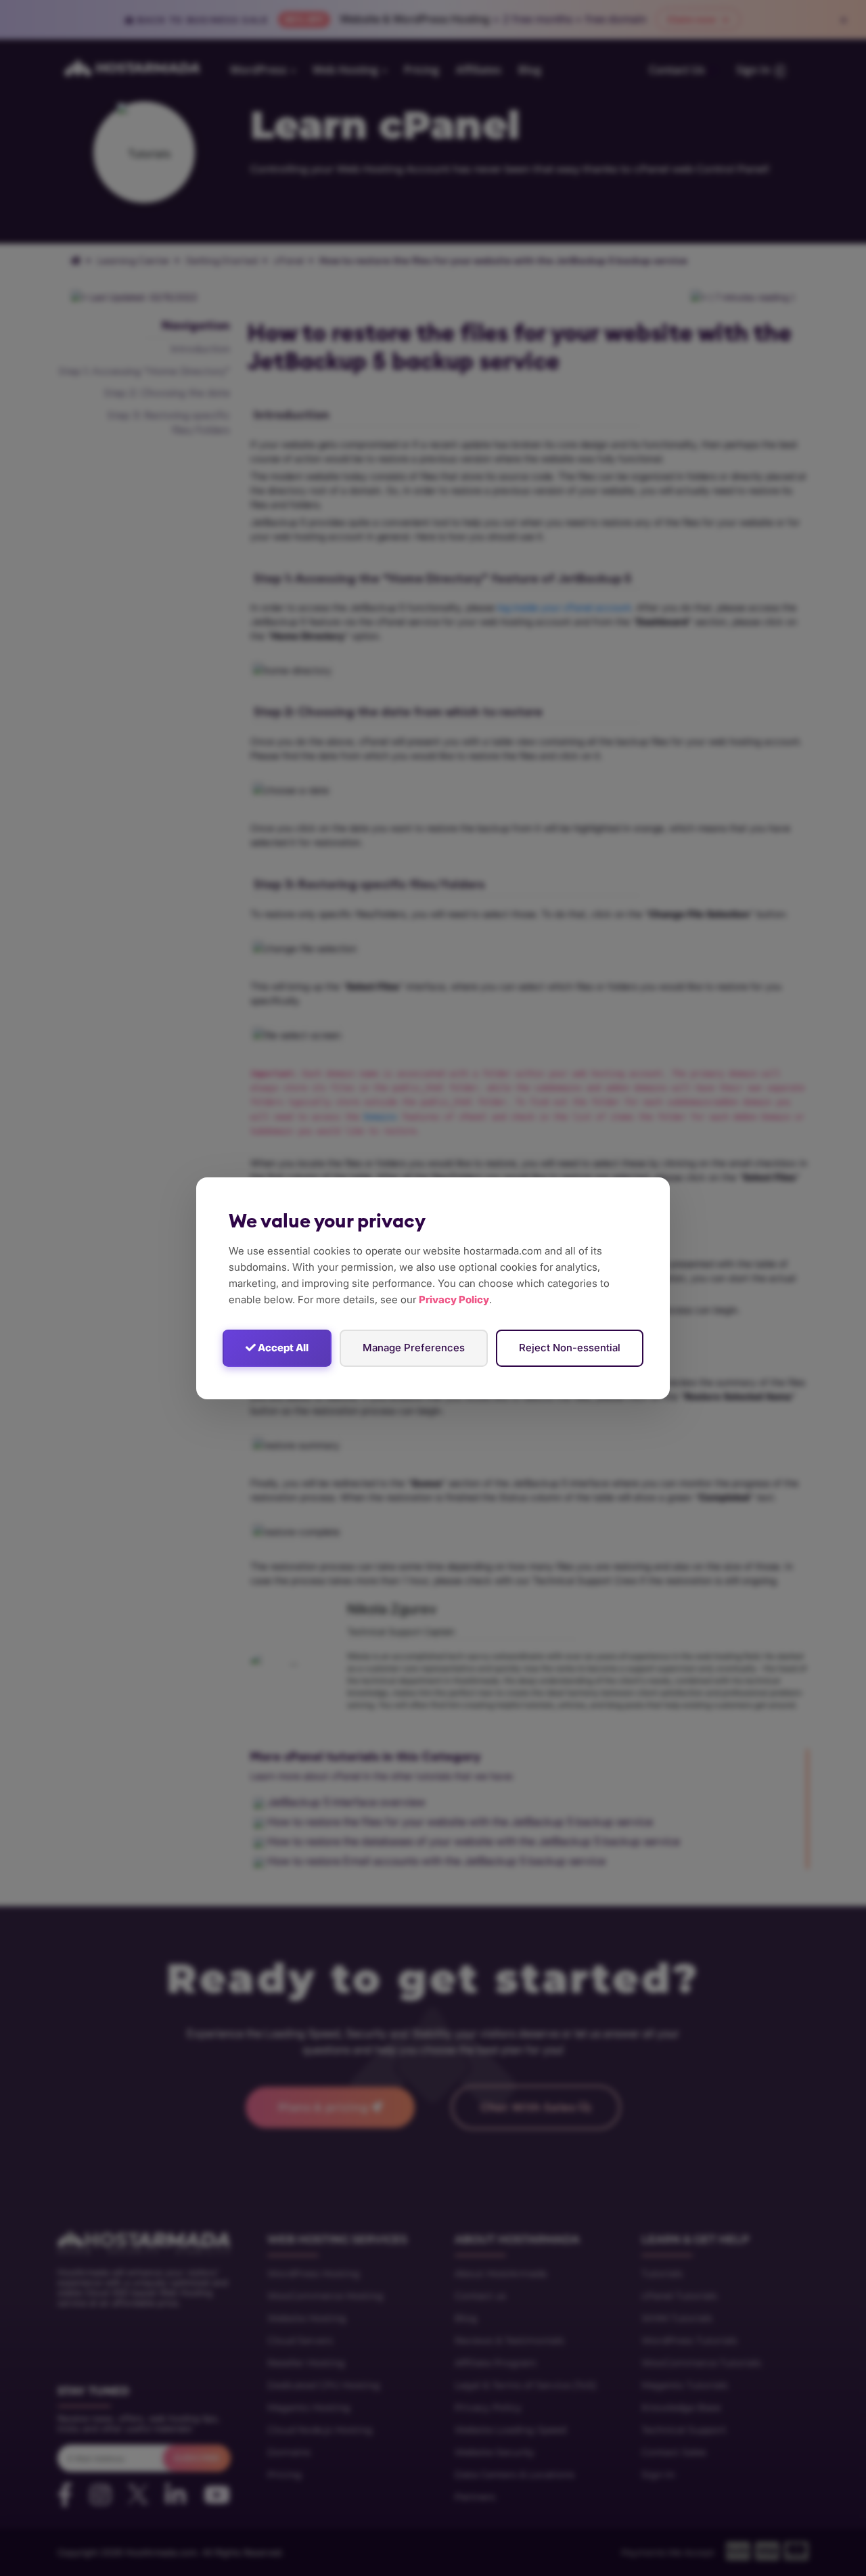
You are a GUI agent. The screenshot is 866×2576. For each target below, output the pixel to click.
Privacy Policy (454, 1300)
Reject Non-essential (570, 1348)
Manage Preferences (414, 1348)
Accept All (282, 1348)
